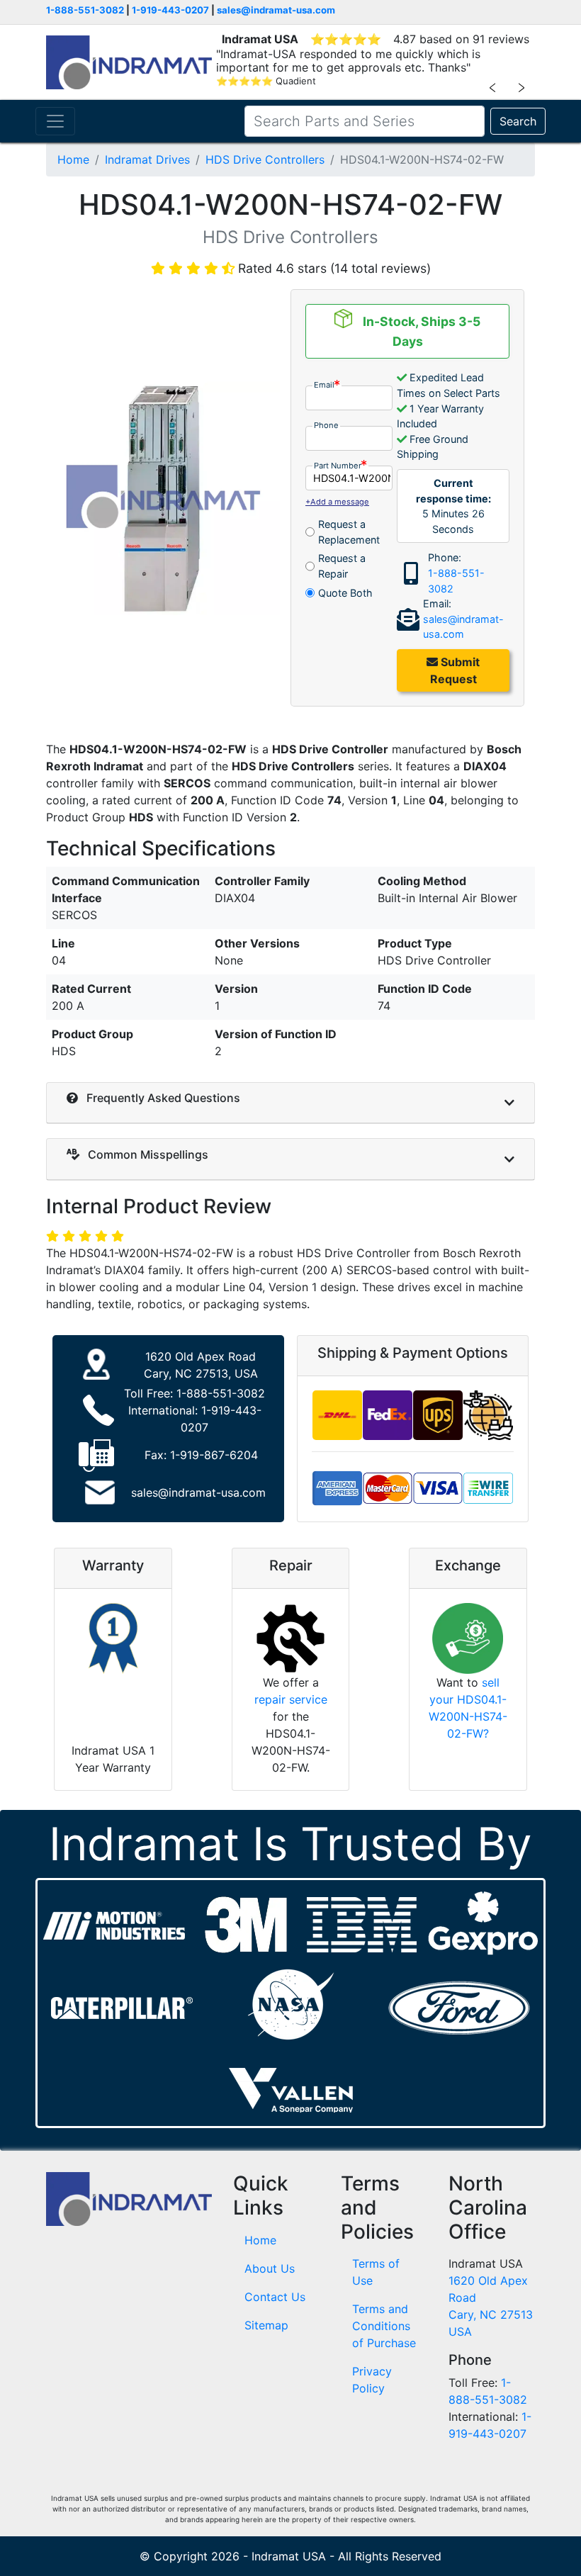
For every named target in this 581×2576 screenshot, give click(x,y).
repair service (291, 1699)
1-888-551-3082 (85, 10)
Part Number (338, 466)
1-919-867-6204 (214, 1455)
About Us (270, 2268)
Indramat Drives (147, 159)
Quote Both (345, 593)
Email (324, 385)
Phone (326, 425)
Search (518, 121)
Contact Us (275, 2297)
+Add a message (337, 502)
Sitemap (266, 2325)
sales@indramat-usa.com (276, 10)
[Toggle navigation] (55, 121)
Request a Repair (342, 566)
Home (73, 159)
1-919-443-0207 (170, 10)
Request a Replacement (349, 532)
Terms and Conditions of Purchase (384, 2326)
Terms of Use (376, 2272)
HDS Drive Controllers (265, 159)
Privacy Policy (372, 2380)
